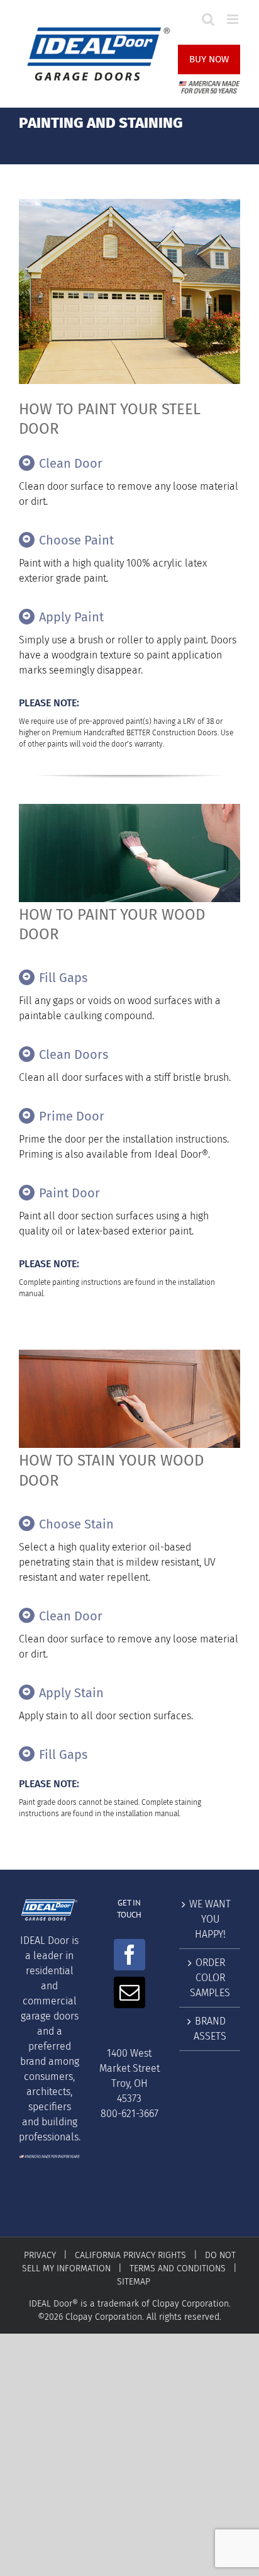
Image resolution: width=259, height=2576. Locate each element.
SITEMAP (134, 2282)
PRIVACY (40, 2255)
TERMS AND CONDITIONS (178, 2268)
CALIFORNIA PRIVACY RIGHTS (130, 2255)
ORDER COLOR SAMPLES (210, 1978)
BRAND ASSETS (210, 2029)
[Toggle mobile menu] (234, 19)
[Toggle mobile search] (208, 19)
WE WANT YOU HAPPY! (210, 1919)
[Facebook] (129, 1955)
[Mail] (129, 1992)
